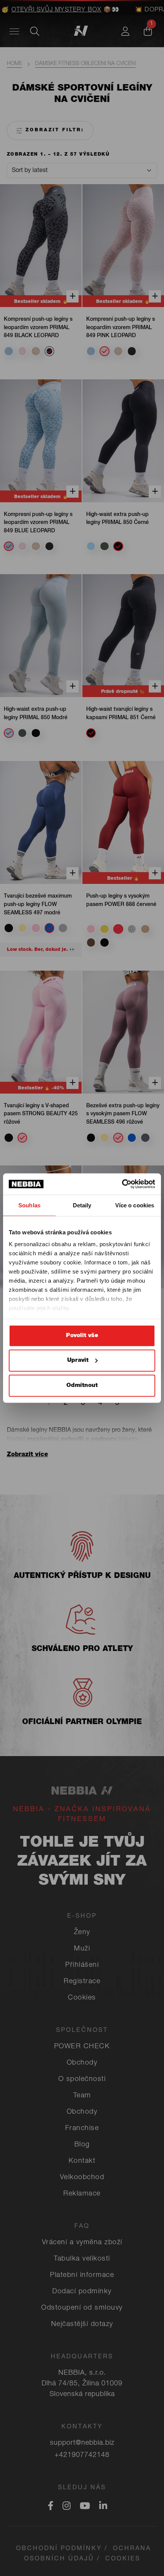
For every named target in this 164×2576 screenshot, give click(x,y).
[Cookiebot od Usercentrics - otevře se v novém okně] (122, 1184)
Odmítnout (82, 1385)
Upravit (78, 1360)
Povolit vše (82, 1335)
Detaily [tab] (82, 1205)
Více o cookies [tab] (135, 1205)
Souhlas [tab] (29, 1205)
